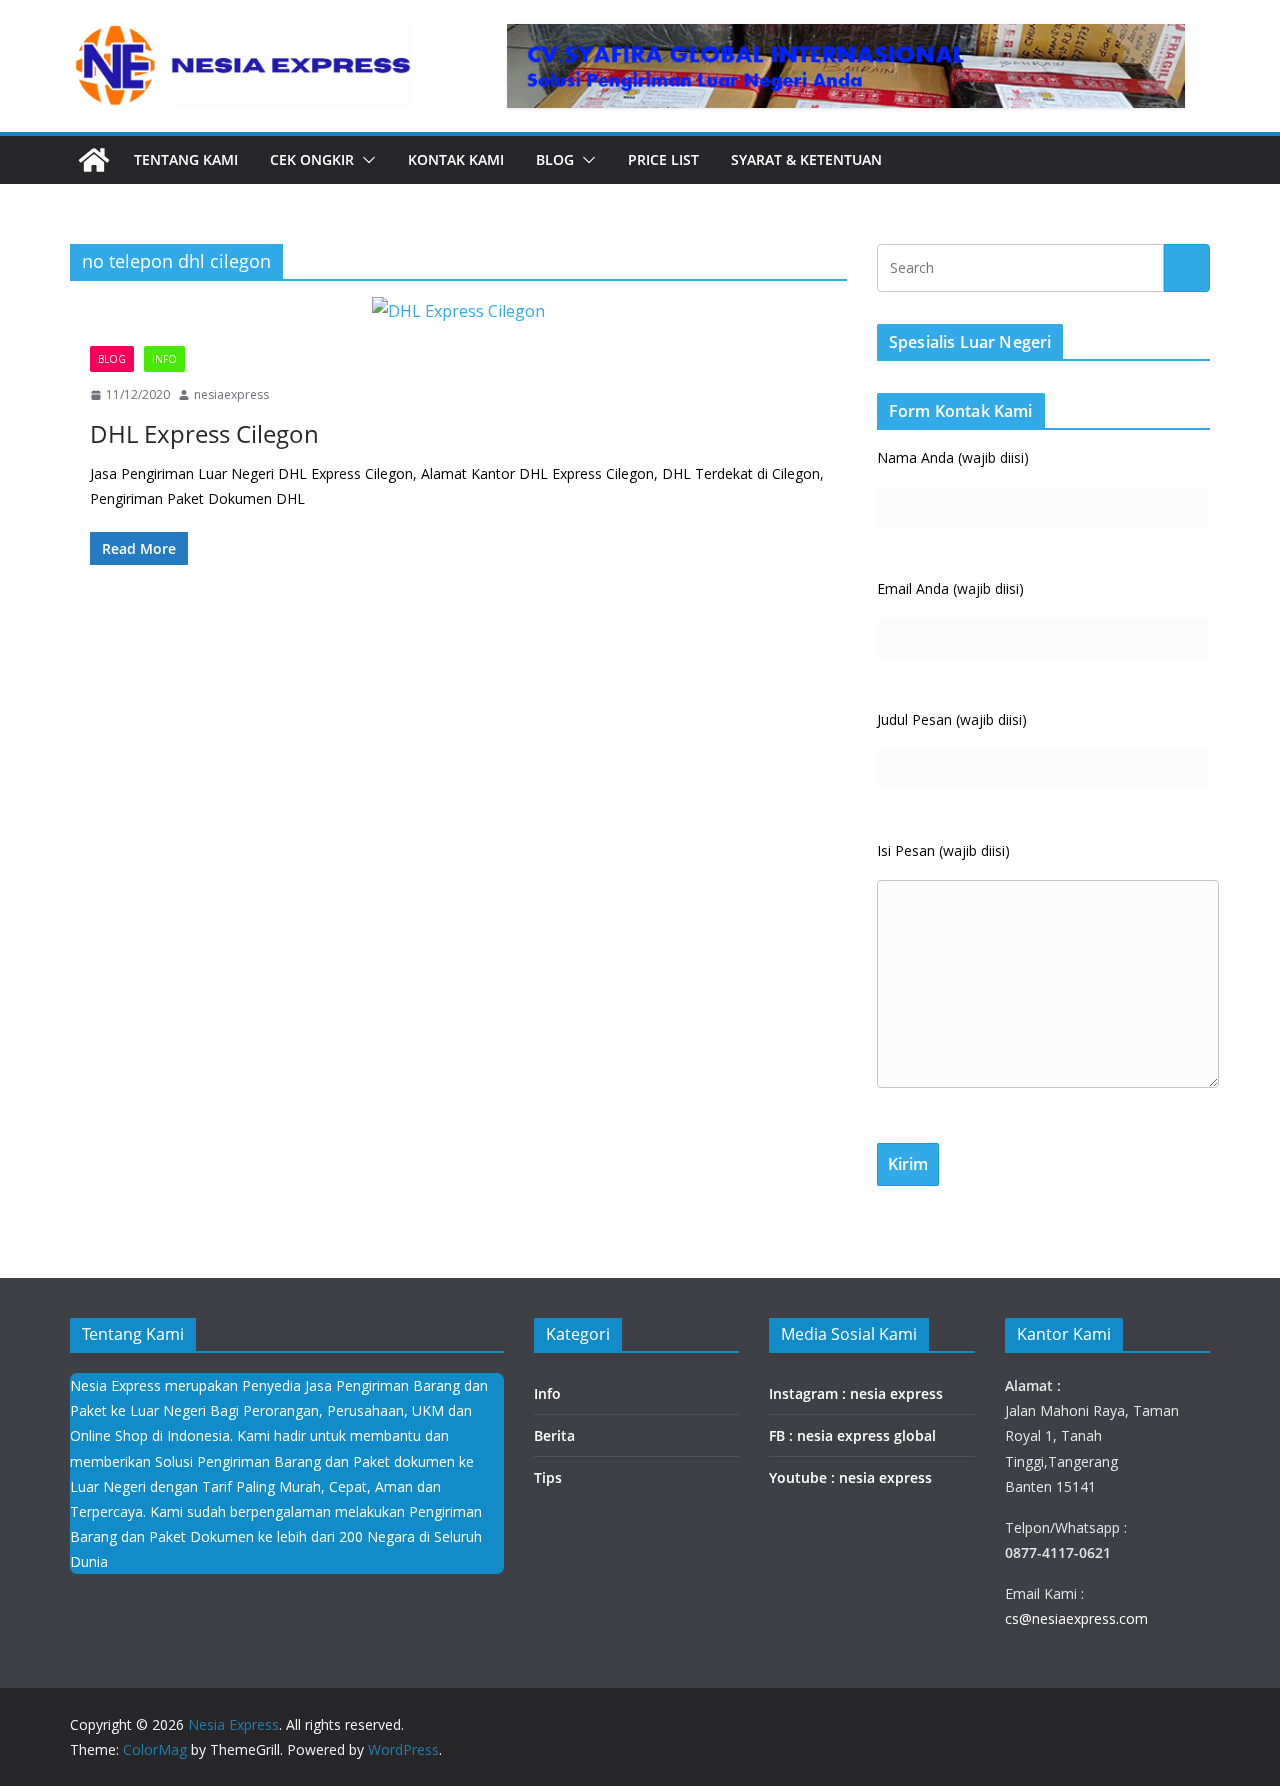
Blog (555, 159)
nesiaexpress (231, 394)
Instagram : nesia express (856, 1393)
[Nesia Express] (94, 160)
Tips (548, 1477)
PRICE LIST (663, 159)
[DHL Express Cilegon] (458, 311)
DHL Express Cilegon (204, 433)
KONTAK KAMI (456, 159)
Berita (554, 1435)
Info (164, 359)
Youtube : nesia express (850, 1477)
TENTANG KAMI (186, 159)
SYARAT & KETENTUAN (806, 159)
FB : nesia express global (852, 1435)
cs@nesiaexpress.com (1076, 1618)
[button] (365, 160)
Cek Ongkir (312, 159)
